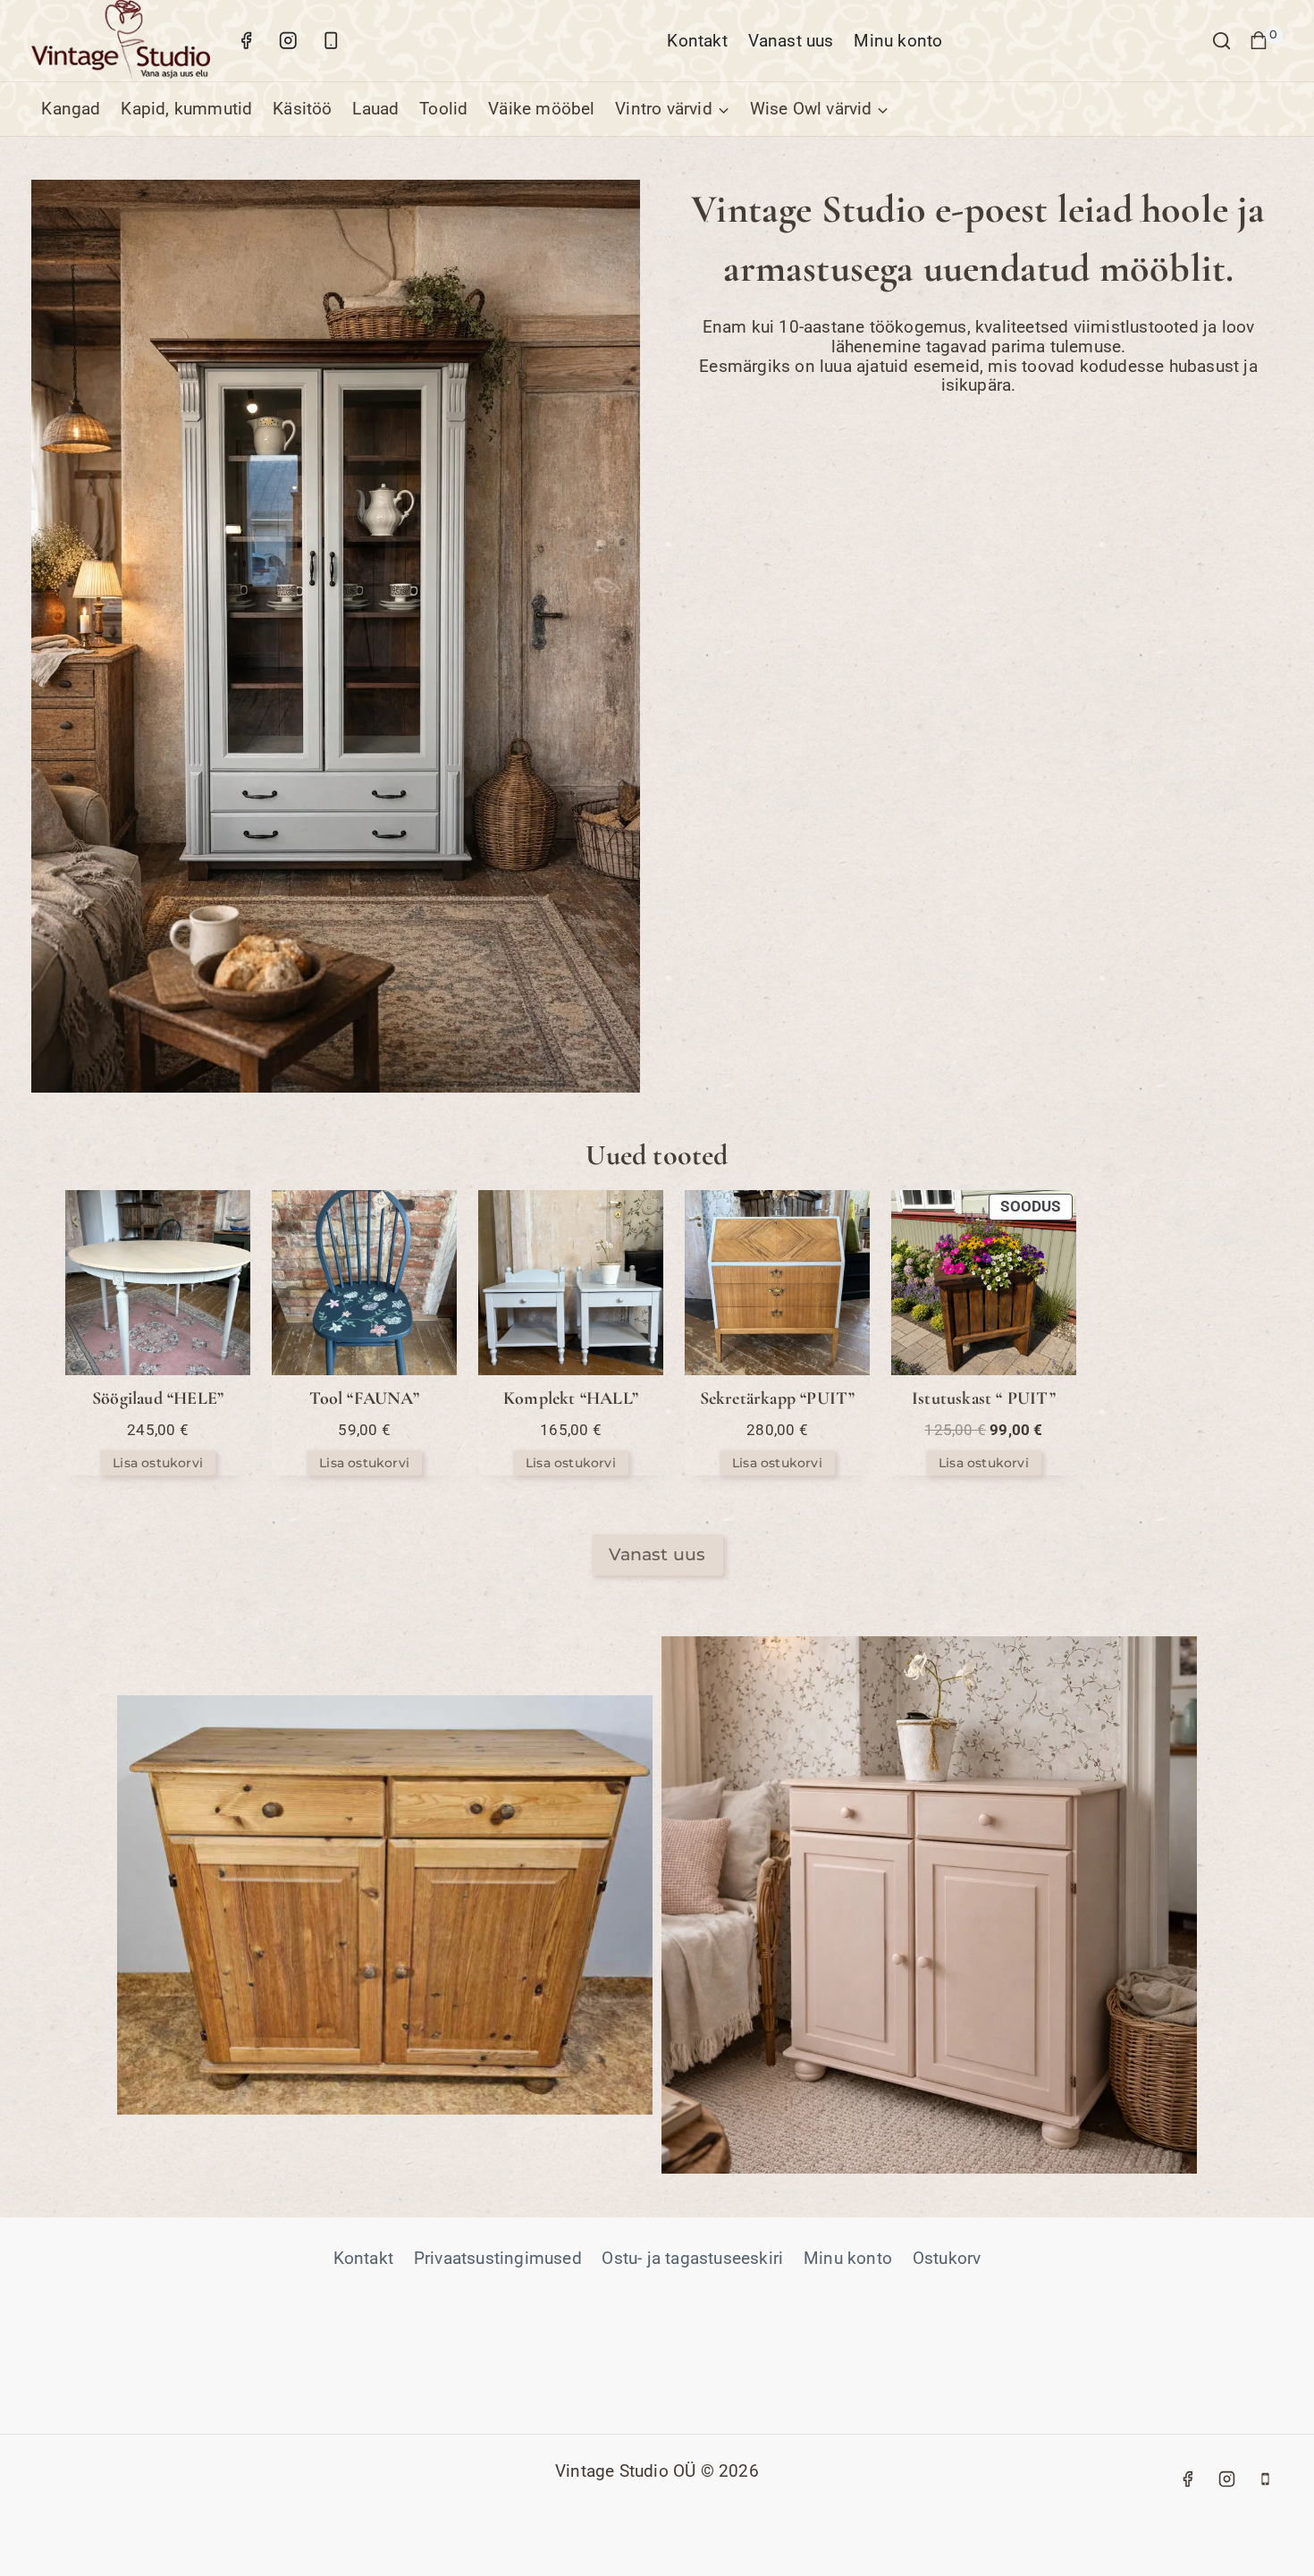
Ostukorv (947, 2258)
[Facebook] (246, 41)
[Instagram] (288, 41)
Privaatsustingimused (498, 2258)
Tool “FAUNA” (364, 1398)
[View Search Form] (1221, 41)
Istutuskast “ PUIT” (984, 1398)
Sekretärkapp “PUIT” (778, 1398)
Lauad (375, 109)
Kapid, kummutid (186, 109)
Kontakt (697, 41)
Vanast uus (791, 41)
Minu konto (898, 41)
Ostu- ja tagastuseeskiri (692, 2258)
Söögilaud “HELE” (158, 1398)
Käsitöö (302, 109)
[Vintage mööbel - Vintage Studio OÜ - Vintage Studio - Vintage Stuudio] (121, 41)
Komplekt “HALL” (571, 1398)
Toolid (443, 109)
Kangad (71, 109)
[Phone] (1266, 2479)
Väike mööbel (541, 109)
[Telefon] (330, 41)
